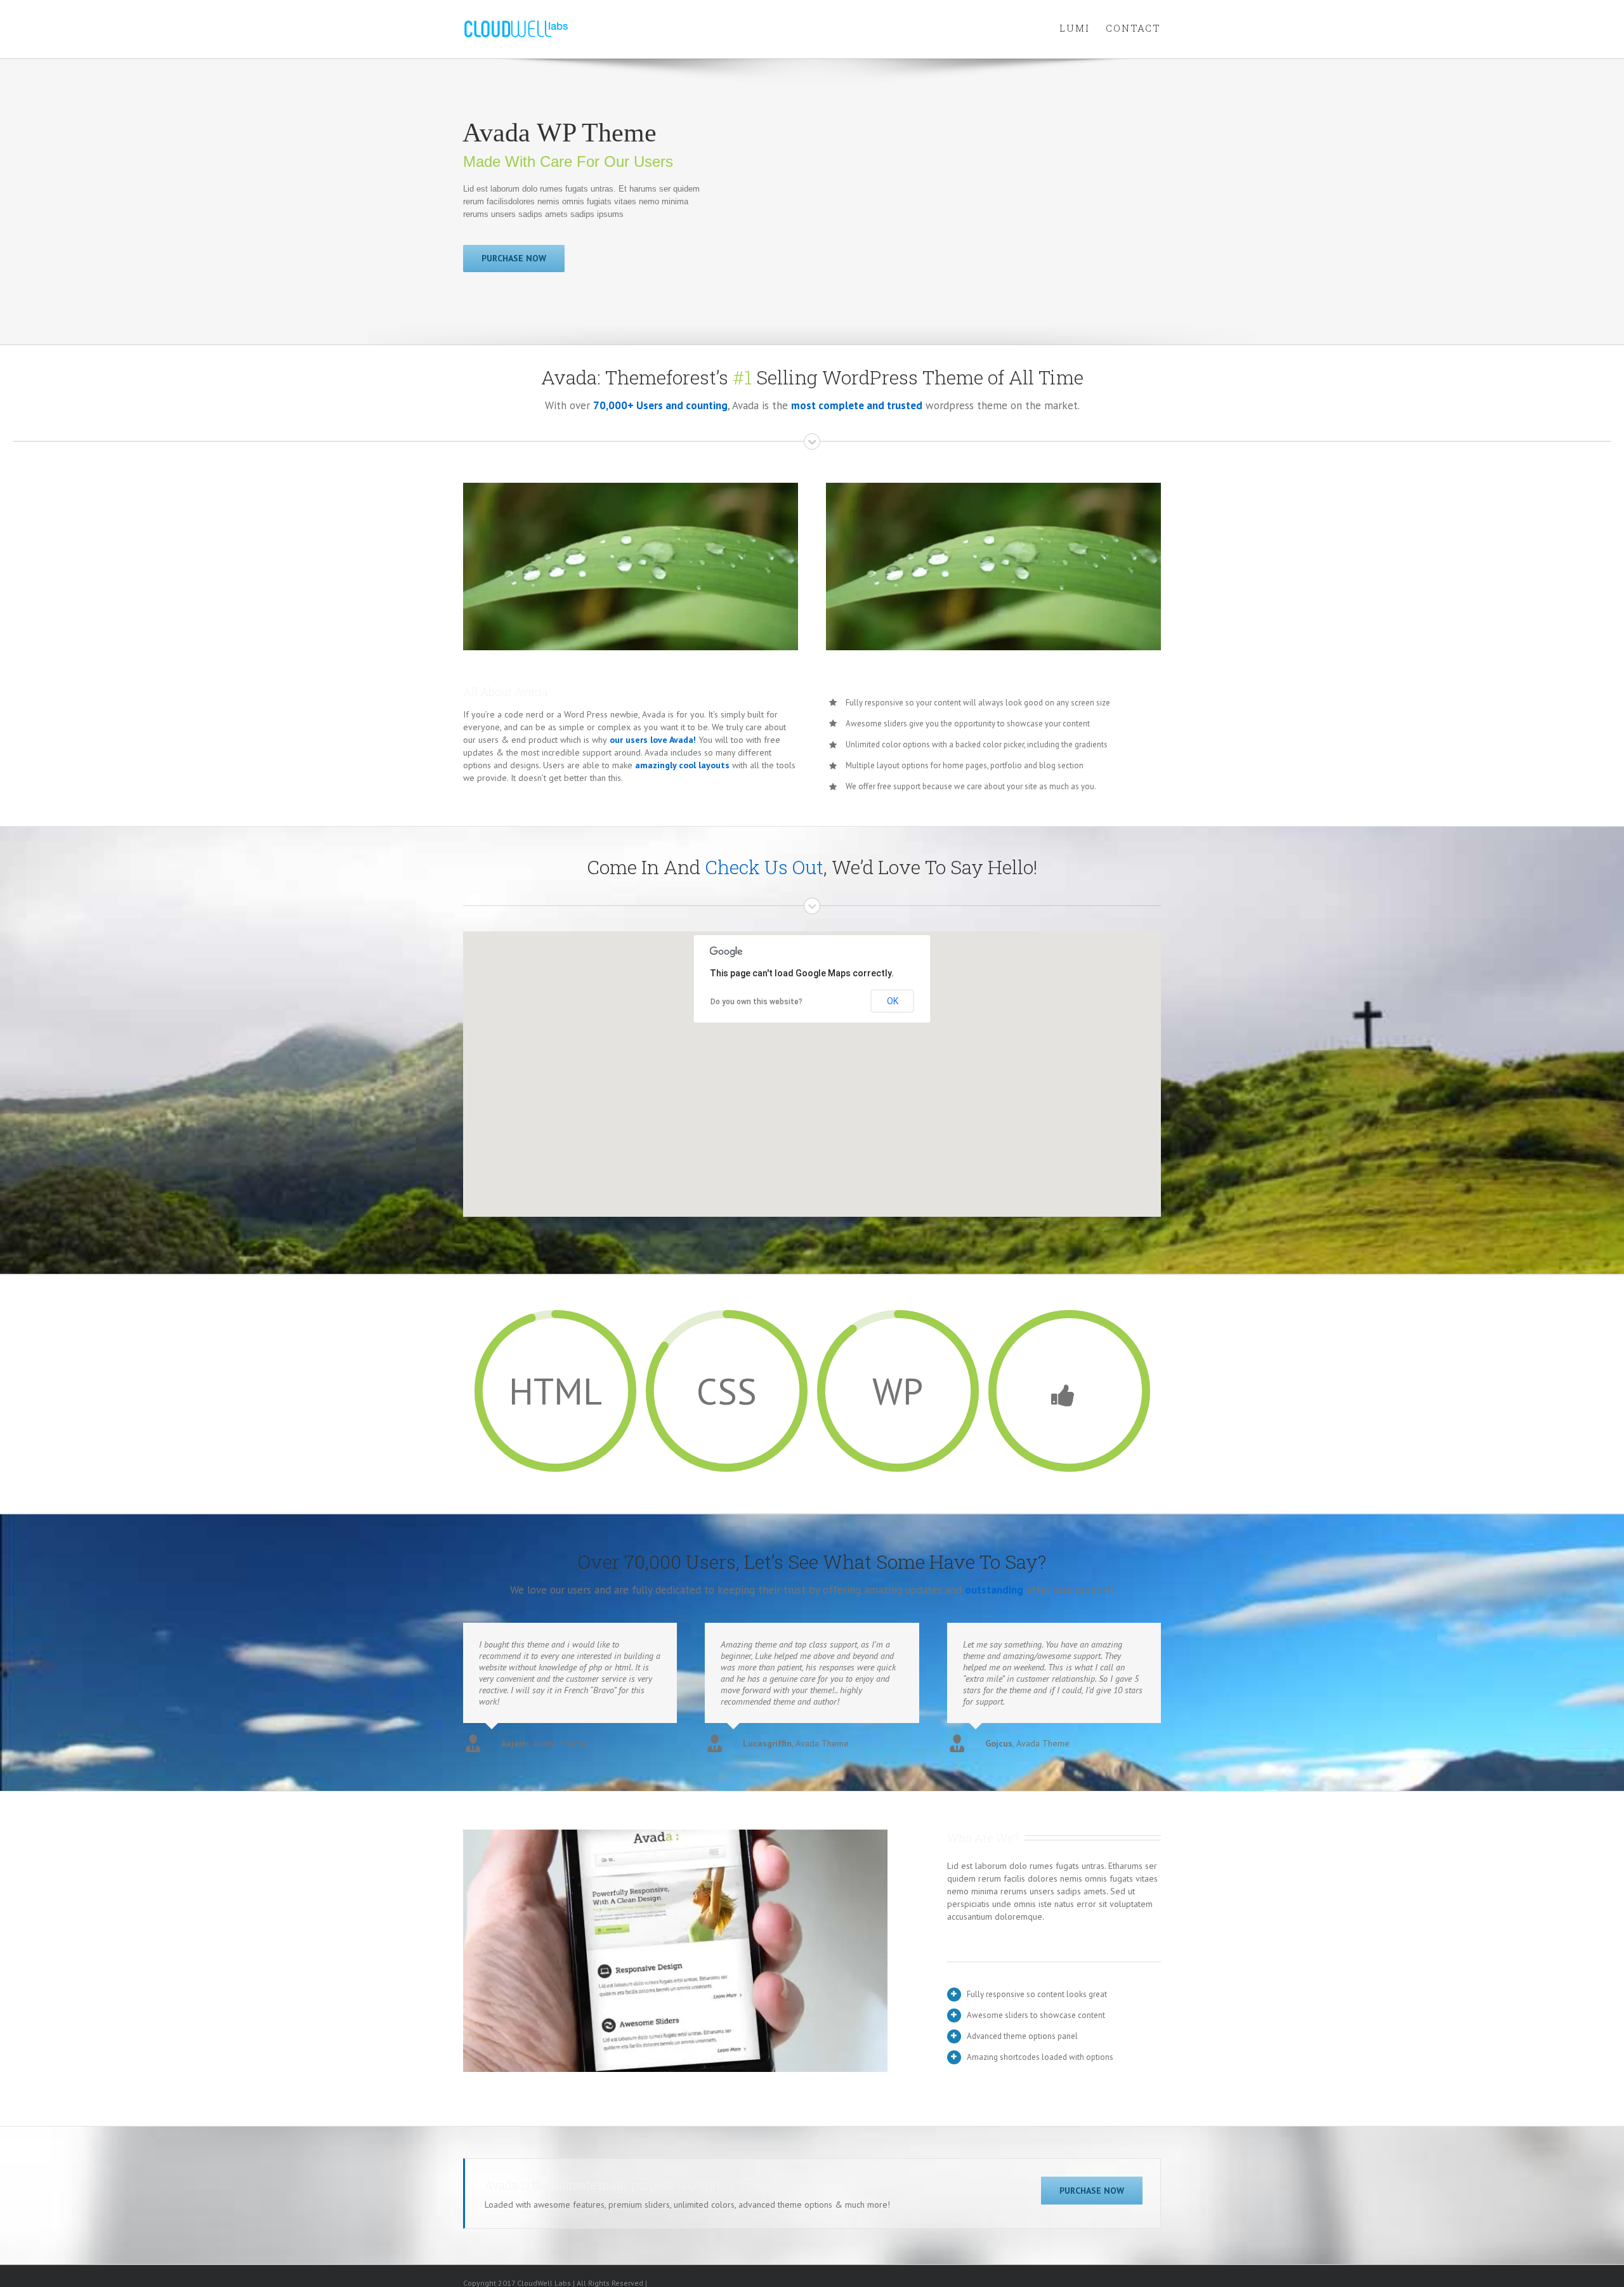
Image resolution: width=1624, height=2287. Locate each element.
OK (893, 1001)
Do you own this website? (756, 1002)
